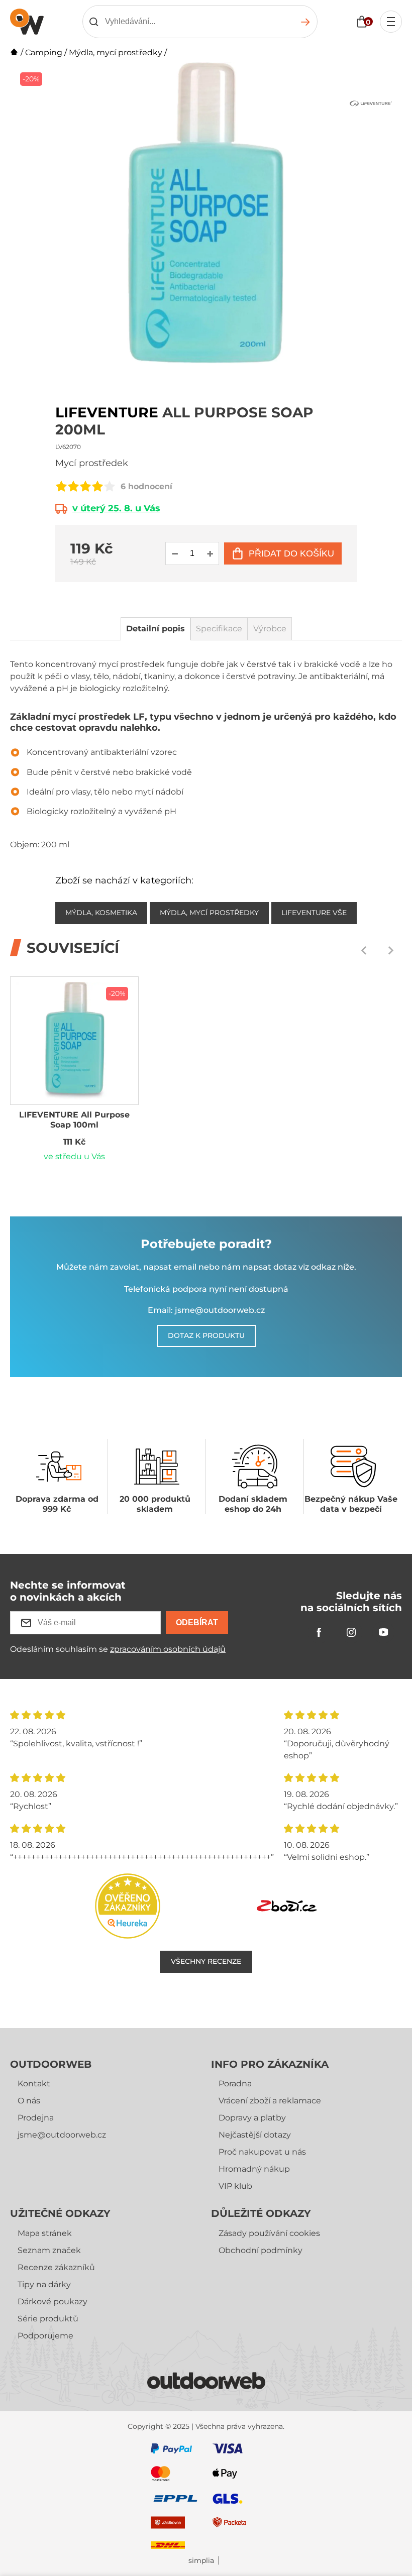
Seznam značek (49, 2250)
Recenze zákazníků (56, 2267)
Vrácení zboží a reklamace (270, 2101)
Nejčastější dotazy (255, 2135)
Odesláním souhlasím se (118, 1649)
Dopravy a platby (252, 2118)
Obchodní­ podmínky (261, 2250)
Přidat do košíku (291, 553)
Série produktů (48, 2319)
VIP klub (235, 2186)
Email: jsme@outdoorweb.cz (206, 1310)
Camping (44, 52)
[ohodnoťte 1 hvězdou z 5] (61, 486)
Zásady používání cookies (269, 2233)
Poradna (235, 2084)
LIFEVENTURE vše (314, 913)
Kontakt (34, 2084)
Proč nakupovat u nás (262, 2152)
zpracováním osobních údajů (168, 1649)
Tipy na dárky (44, 2284)
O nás (29, 2101)
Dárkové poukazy (53, 2302)
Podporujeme (45, 2336)
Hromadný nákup (254, 2169)
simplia (201, 2561)
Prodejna (36, 2118)
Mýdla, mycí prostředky (116, 52)
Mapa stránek (45, 2233)
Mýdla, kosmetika (101, 913)
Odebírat (197, 1622)
